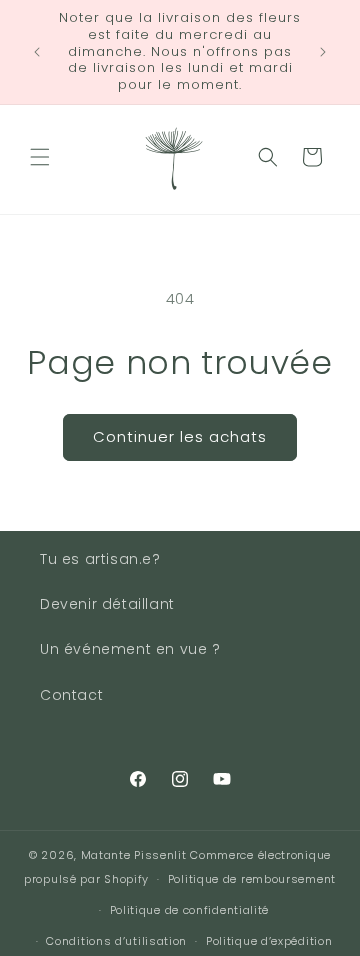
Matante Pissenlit (134, 855)
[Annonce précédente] (37, 52)
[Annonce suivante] (323, 52)
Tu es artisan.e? (100, 559)
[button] (40, 157)
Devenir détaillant (107, 604)
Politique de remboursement (252, 879)
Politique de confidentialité (190, 910)
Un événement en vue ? (130, 649)
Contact (71, 695)
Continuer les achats (180, 436)
